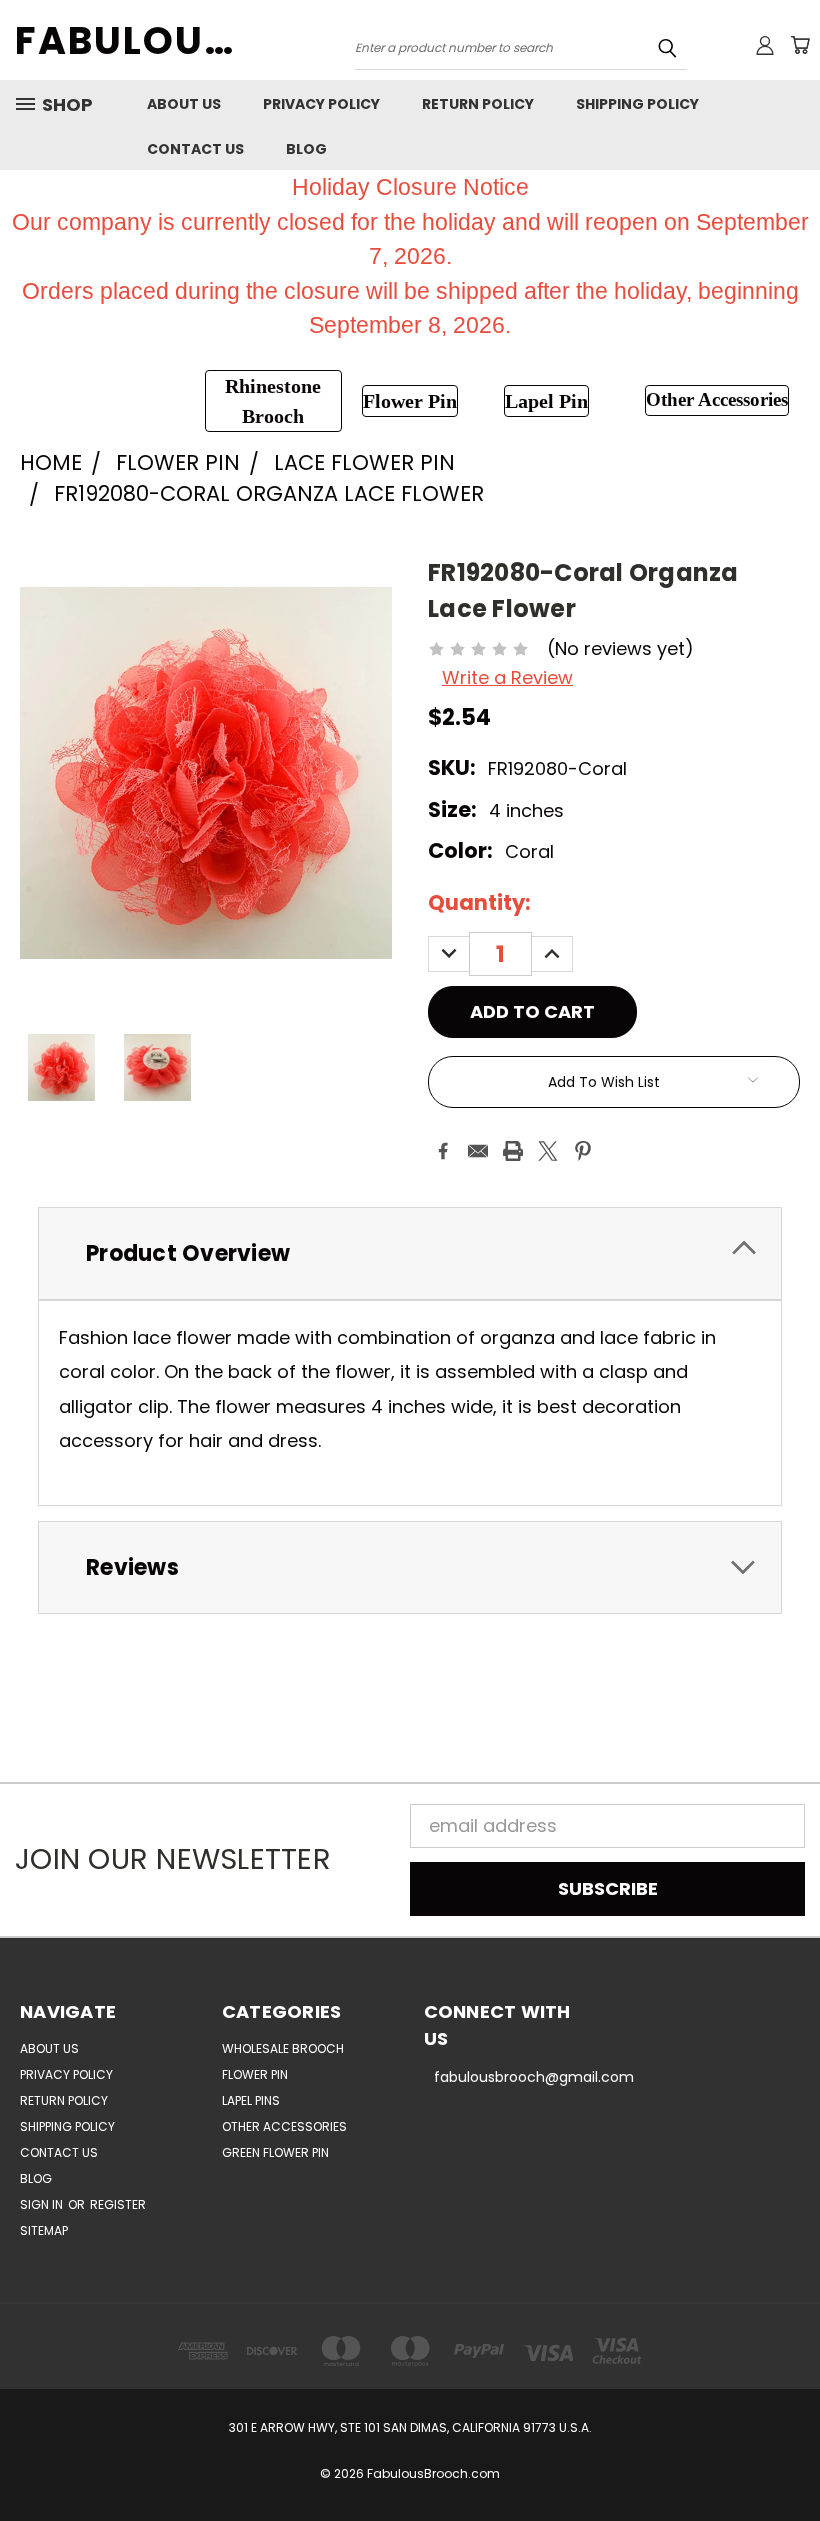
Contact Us (195, 149)
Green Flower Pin (275, 2152)
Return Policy (478, 104)
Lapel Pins (251, 2100)
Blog (306, 149)
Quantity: (479, 902)
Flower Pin (255, 2074)
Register (118, 2204)
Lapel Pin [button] (546, 401)
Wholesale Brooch (283, 2048)
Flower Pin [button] (410, 401)
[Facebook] (443, 1151)
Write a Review (507, 677)
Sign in (43, 2204)
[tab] (410, 1253)
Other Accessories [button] (717, 399)
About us (184, 104)
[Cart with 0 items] (800, 45)
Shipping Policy (637, 104)
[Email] (478, 1151)
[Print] (513, 1151)
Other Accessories (284, 2126)
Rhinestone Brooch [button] (273, 401)
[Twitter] (548, 1151)
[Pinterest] (583, 1151)
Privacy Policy (321, 104)
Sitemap (44, 2230)
